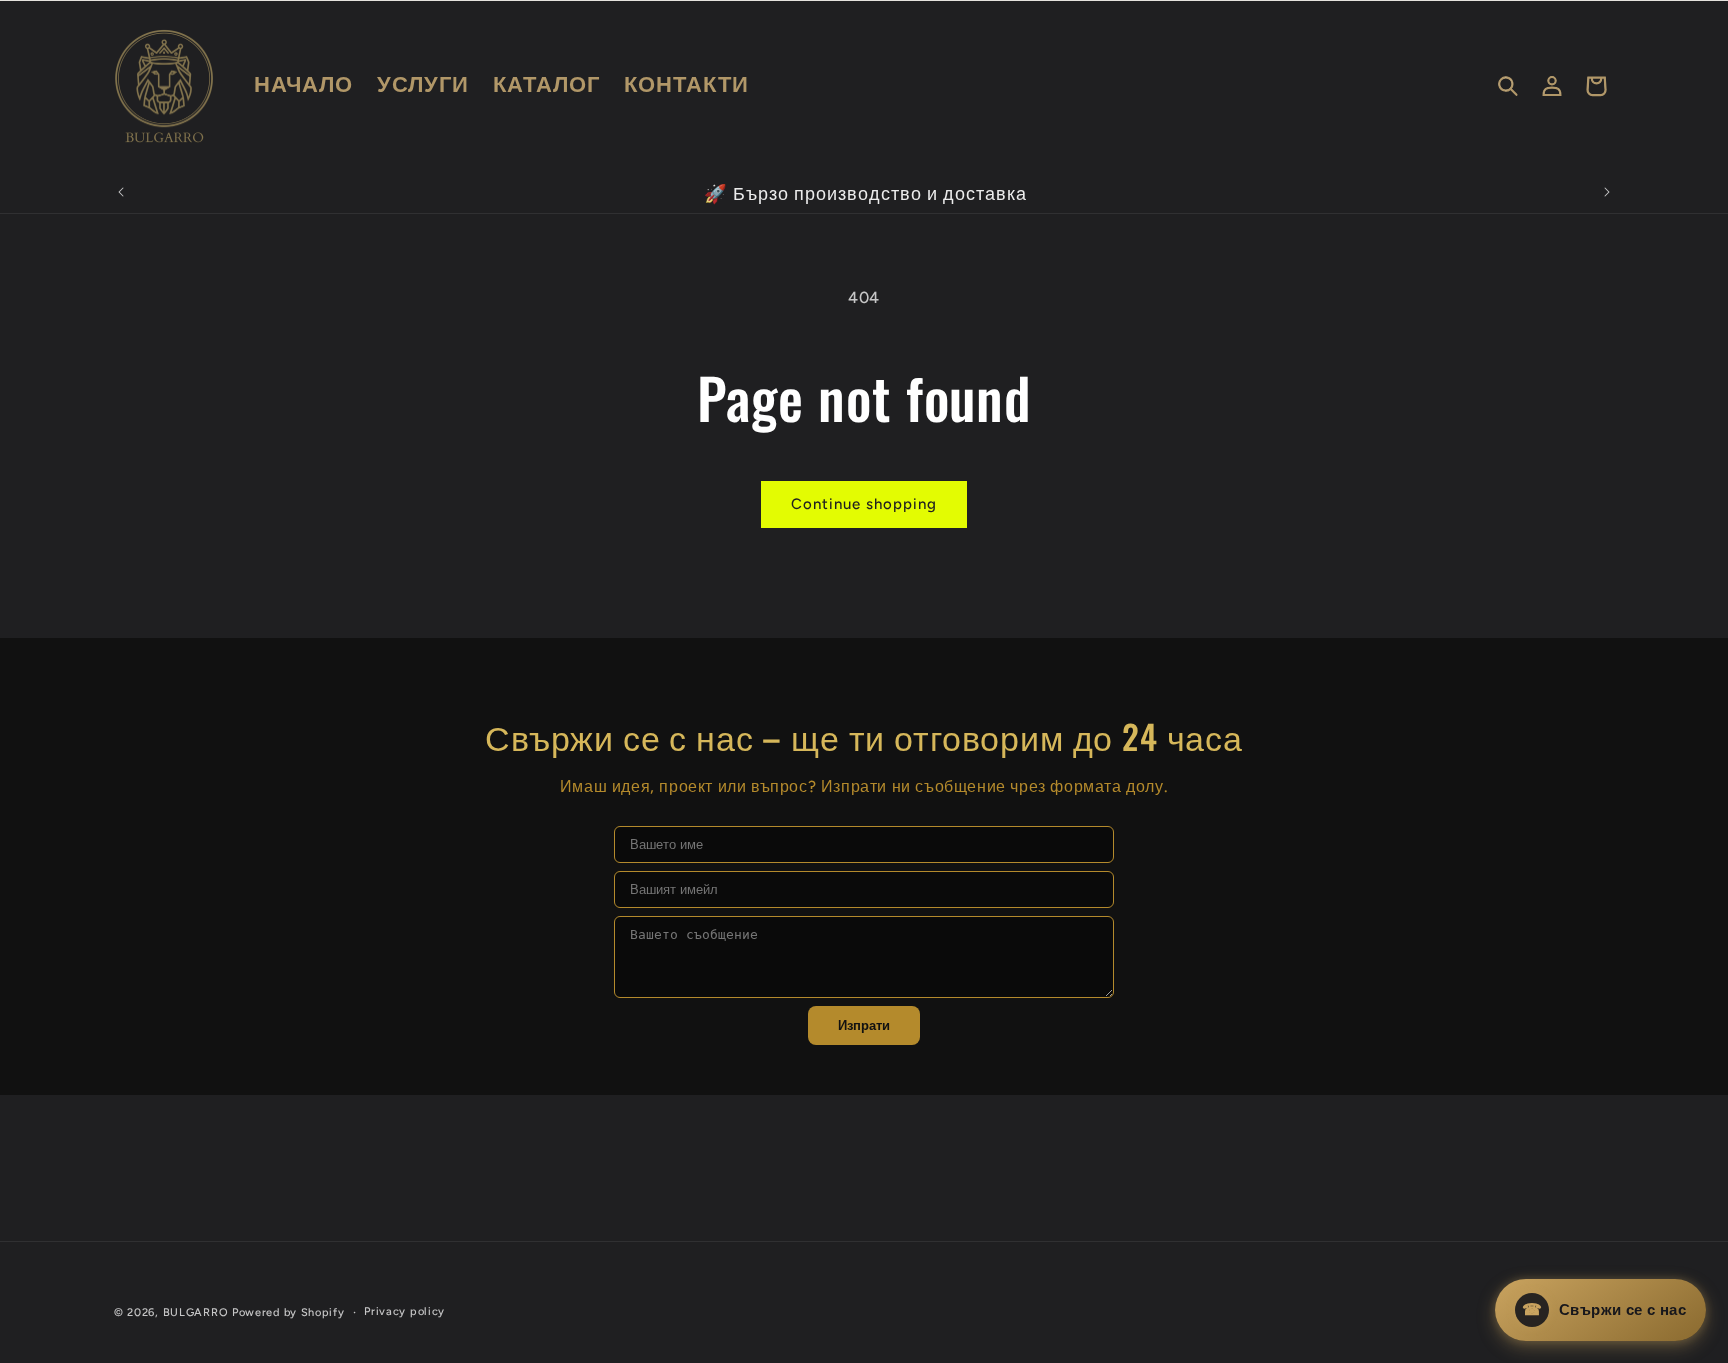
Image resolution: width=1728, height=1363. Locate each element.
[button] (1508, 86)
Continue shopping (864, 504)
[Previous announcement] (121, 192)
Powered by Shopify (288, 1312)
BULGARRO (196, 1312)
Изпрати (864, 1025)
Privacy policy (404, 1311)
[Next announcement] (1607, 192)
